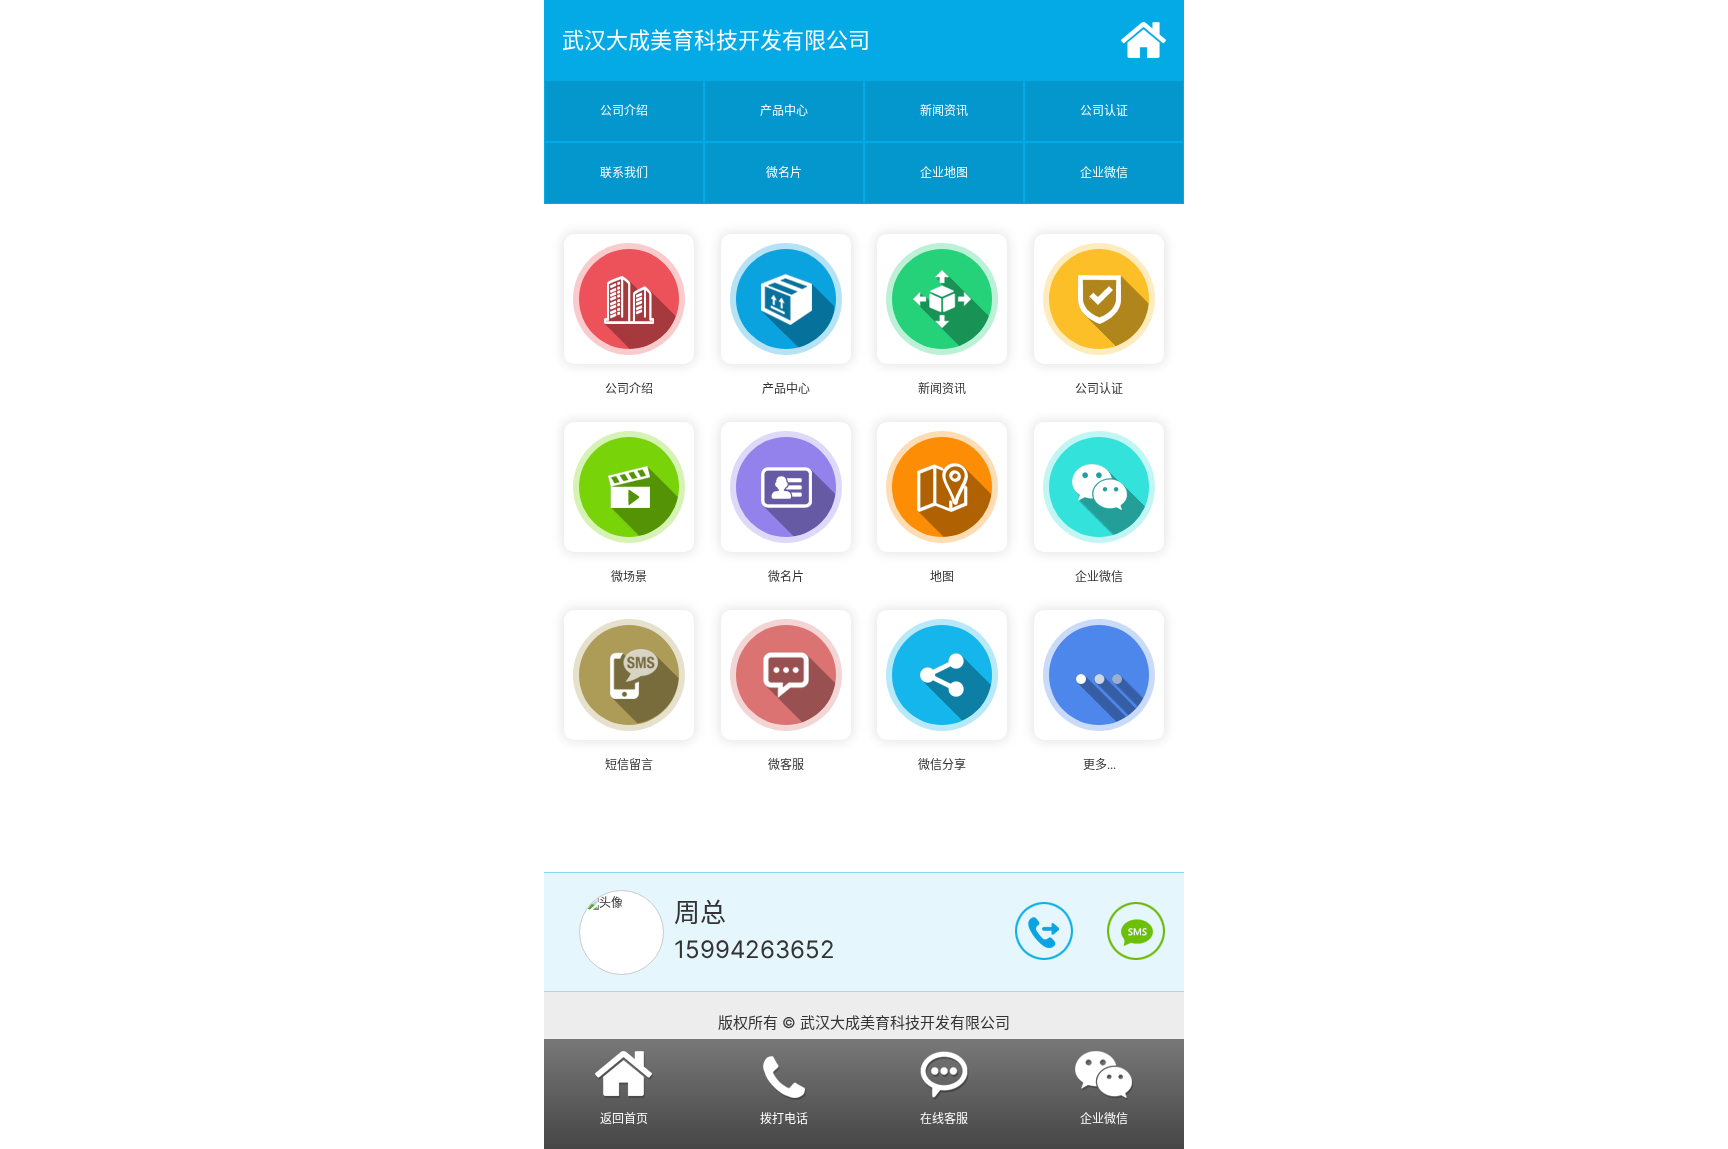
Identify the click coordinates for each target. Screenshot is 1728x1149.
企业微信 (1104, 172)
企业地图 (944, 172)
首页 (1143, 40)
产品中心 (784, 110)
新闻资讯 (944, 110)
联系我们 (624, 172)
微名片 (784, 172)
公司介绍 (624, 110)
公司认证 (1104, 110)
